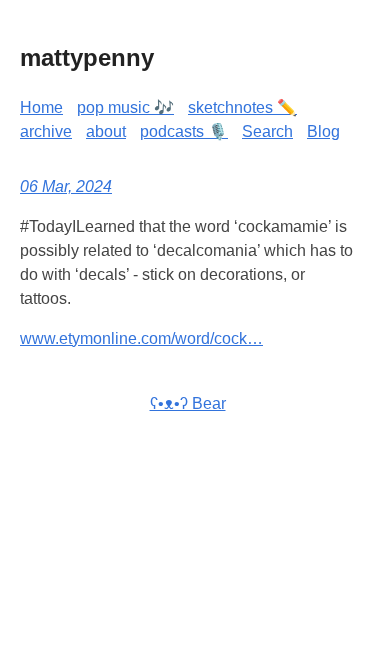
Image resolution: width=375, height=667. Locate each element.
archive (46, 131)
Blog (323, 131)
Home (41, 107)
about (106, 131)
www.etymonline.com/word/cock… (141, 338)
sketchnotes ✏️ (242, 107)
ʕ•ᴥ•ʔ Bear (188, 403)
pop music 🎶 (125, 107)
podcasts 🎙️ (184, 131)
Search (267, 131)
